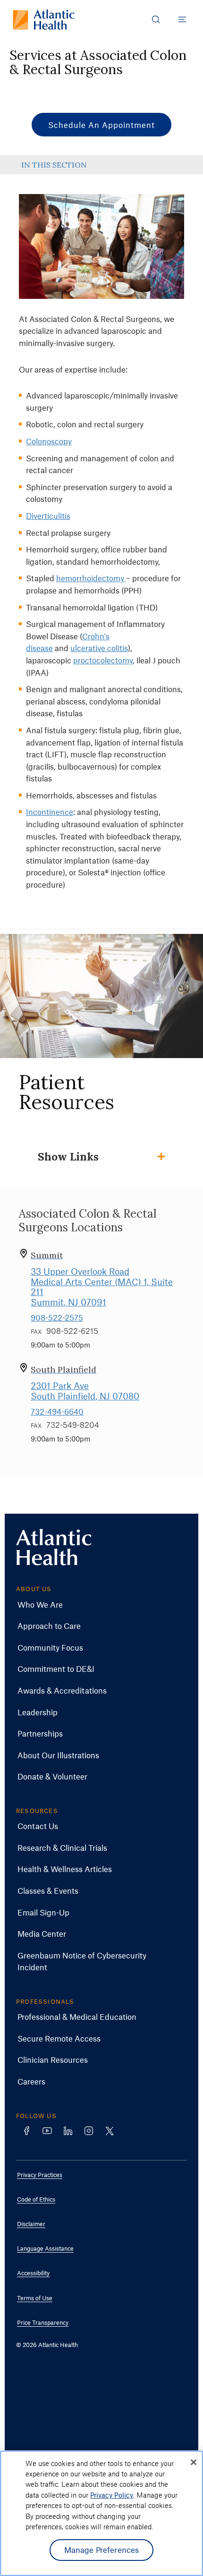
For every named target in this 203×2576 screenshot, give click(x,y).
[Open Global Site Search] (156, 19)
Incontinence (50, 812)
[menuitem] (94, 1605)
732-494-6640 (57, 1411)
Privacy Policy (112, 2495)
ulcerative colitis (99, 648)
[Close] (194, 2462)
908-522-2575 (57, 1317)
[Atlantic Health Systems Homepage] (44, 20)
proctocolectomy (103, 660)
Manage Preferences (102, 2550)
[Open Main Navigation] (182, 19)
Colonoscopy (49, 441)
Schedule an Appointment (101, 125)
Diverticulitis (48, 516)
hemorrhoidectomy (91, 578)
